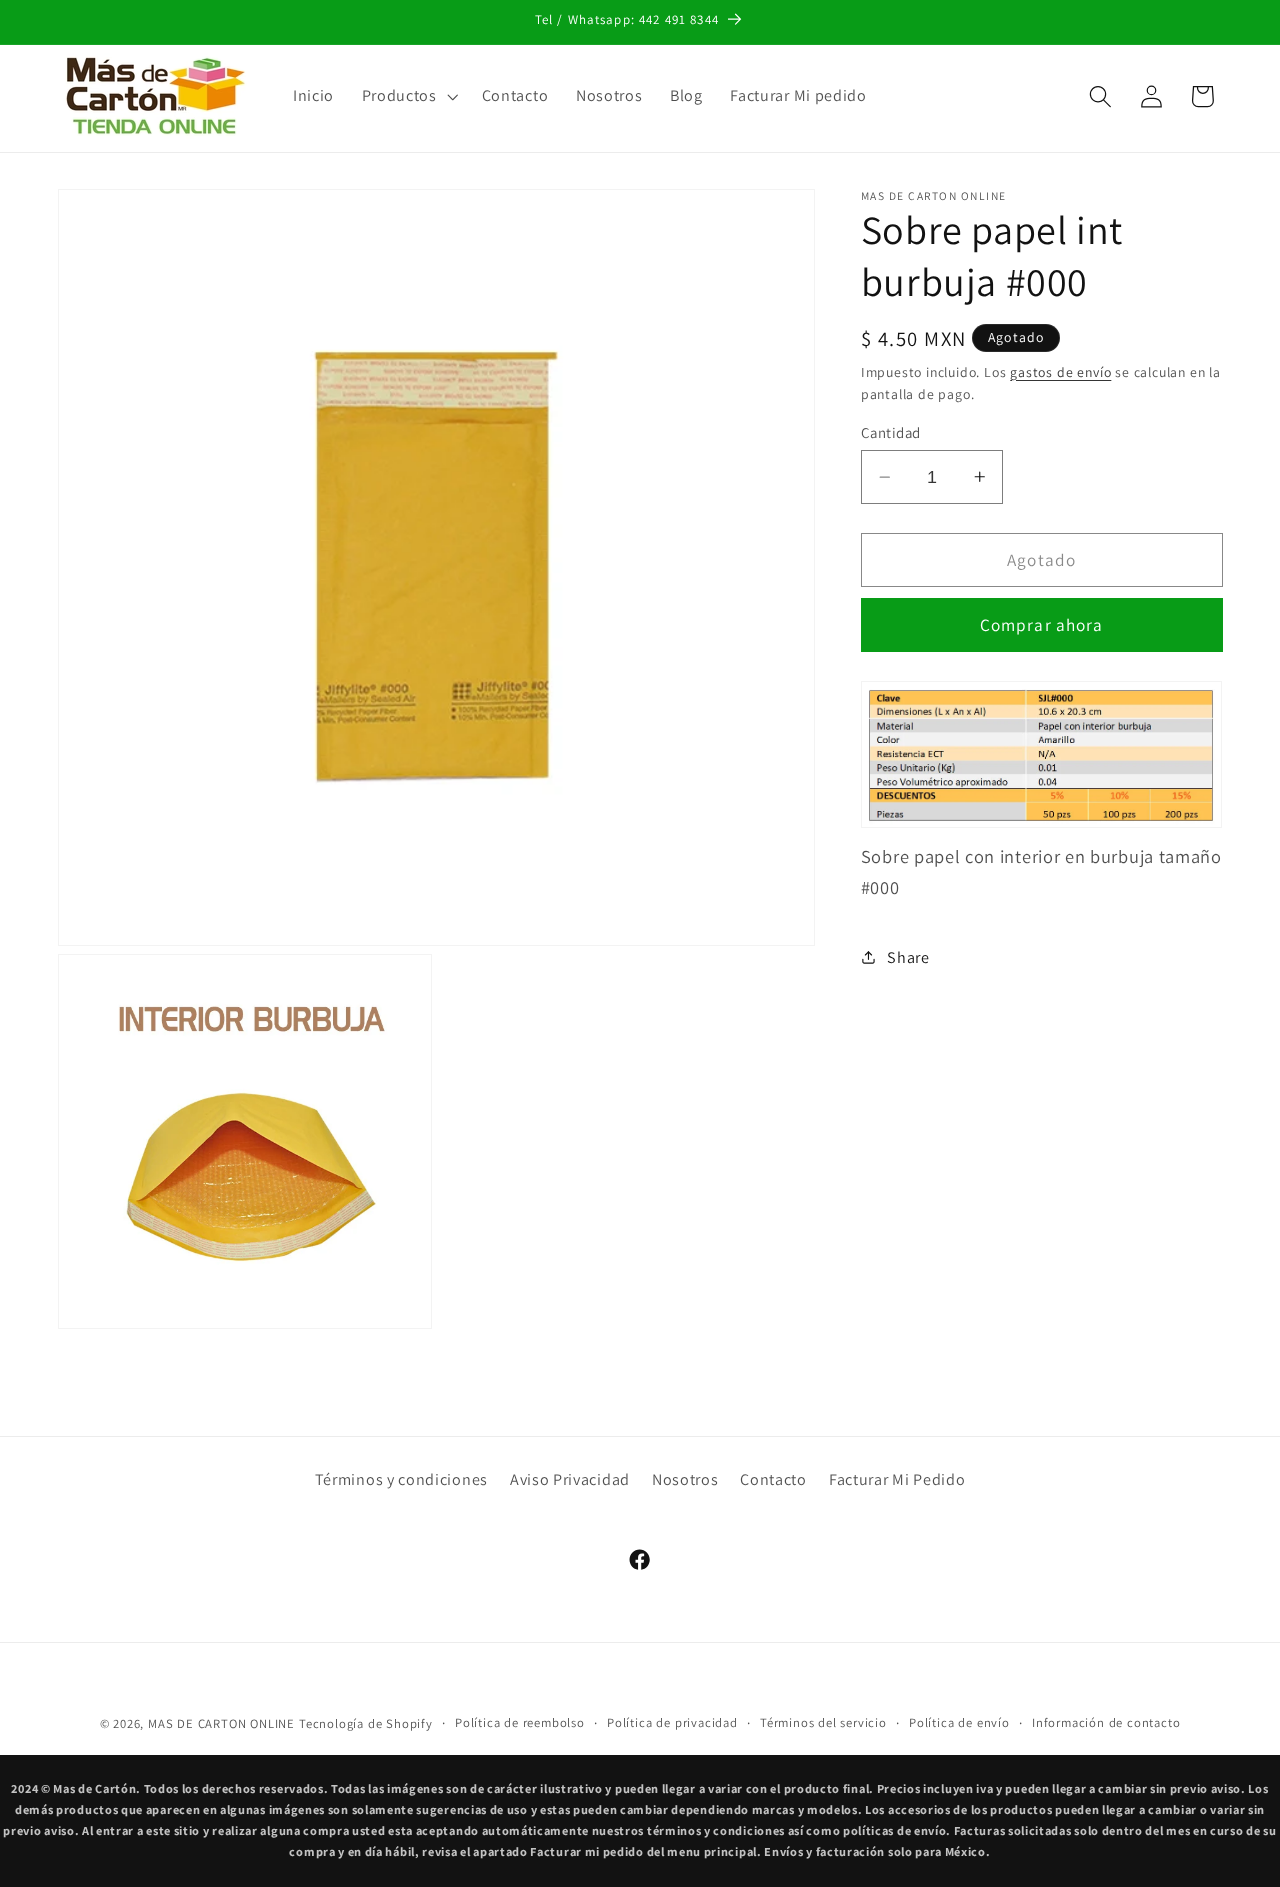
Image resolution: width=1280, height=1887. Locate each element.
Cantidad (891, 432)
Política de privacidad (672, 1722)
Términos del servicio (823, 1722)
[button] (408, 96)
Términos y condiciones (401, 1480)
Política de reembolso (520, 1722)
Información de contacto (1106, 1722)
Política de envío (959, 1722)
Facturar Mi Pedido (897, 1480)
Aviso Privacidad (570, 1480)
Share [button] (908, 956)
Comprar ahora (1042, 624)
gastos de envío (1060, 371)
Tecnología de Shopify (366, 1723)
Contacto (773, 1480)
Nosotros (685, 1480)
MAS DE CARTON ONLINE (221, 1723)
